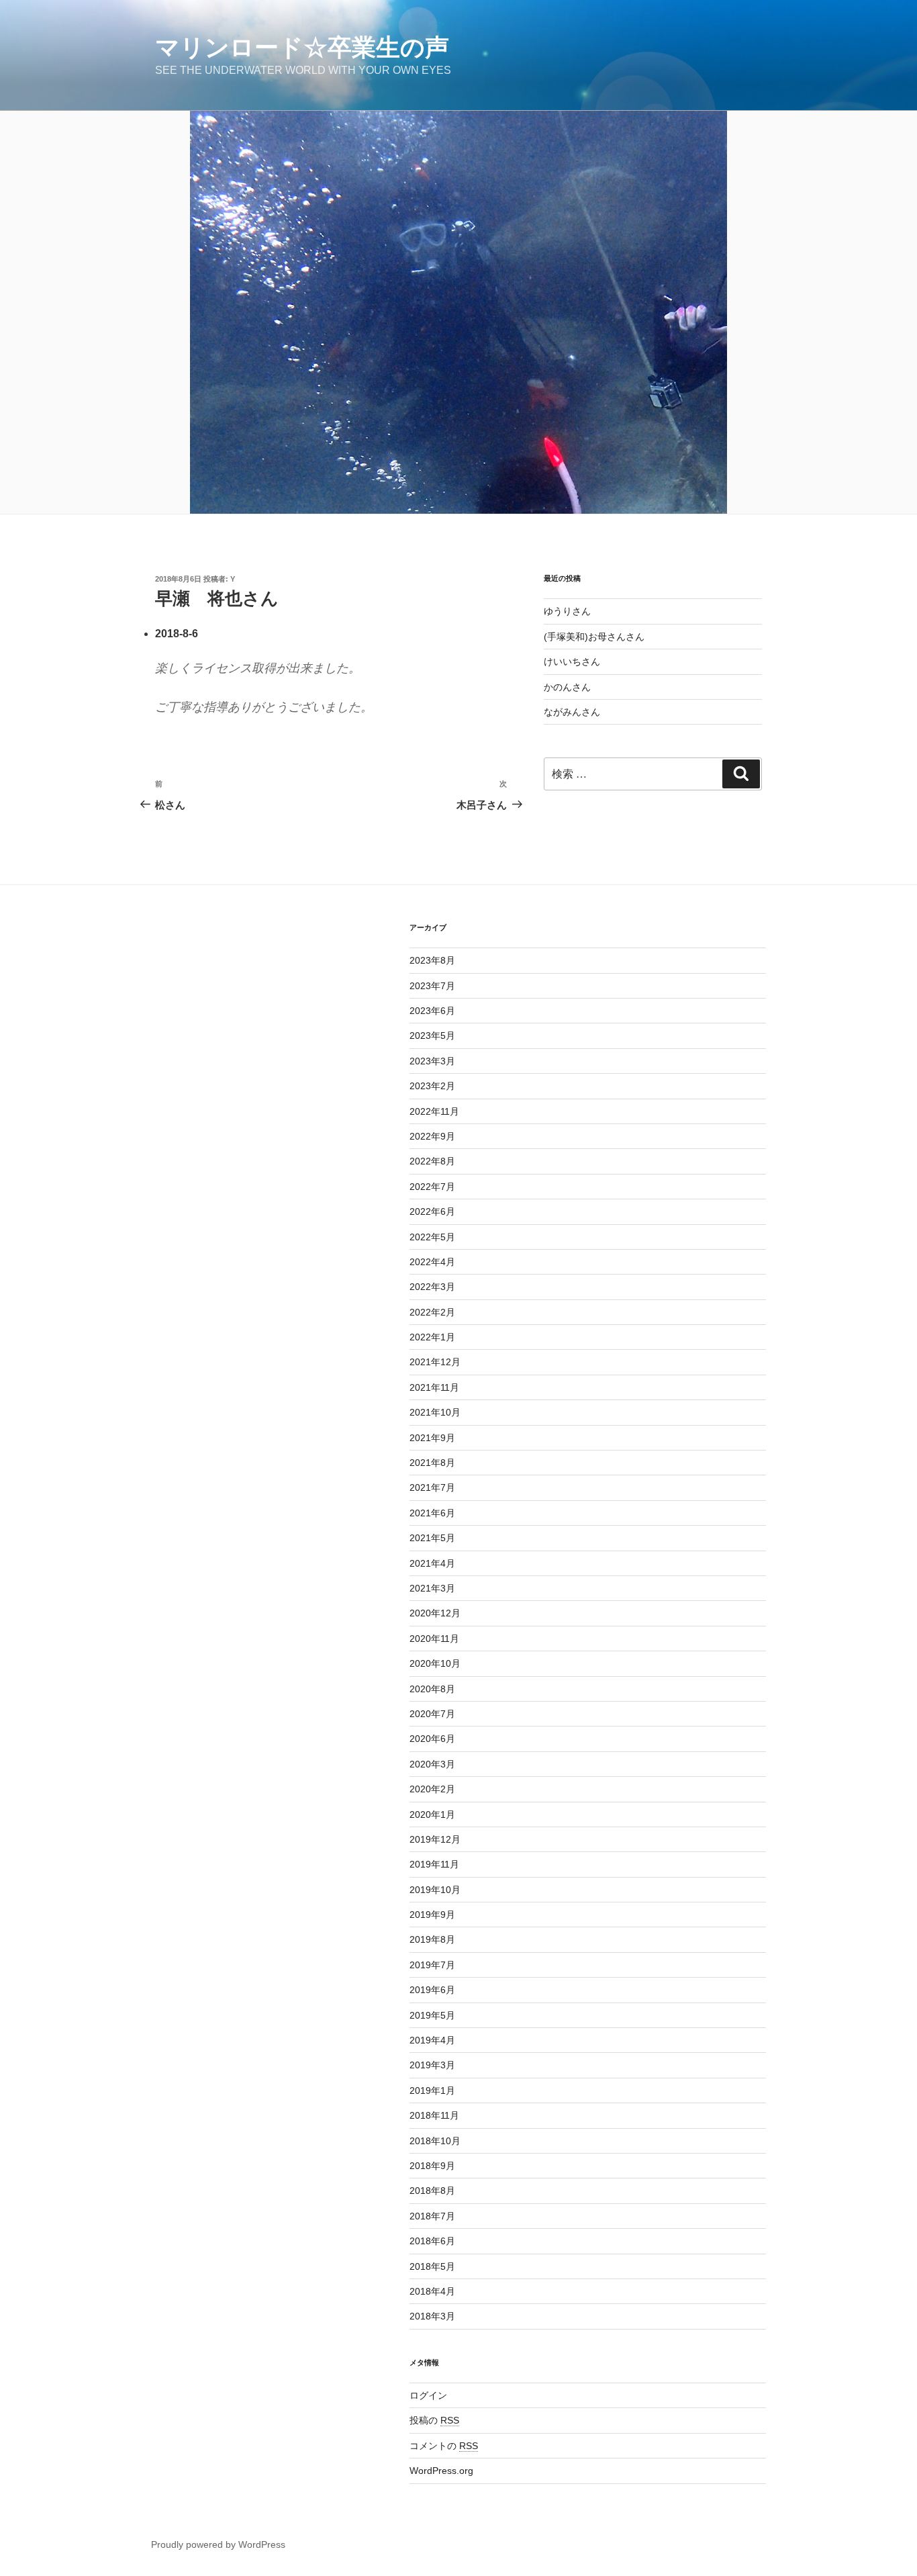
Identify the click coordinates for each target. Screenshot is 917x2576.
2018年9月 (432, 2166)
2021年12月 (435, 1362)
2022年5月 (432, 1237)
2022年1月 (432, 1337)
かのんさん (567, 687)
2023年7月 (432, 986)
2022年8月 (432, 1161)
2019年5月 (432, 2015)
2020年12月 (435, 1613)
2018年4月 (432, 2291)
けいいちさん (572, 661)
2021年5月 (432, 1538)
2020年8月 (432, 1689)
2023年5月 (432, 1036)
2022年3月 (432, 1287)
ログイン (428, 2395)
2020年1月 (432, 1814)
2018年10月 (435, 2141)
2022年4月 (432, 1262)
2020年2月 (432, 1789)
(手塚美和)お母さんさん (594, 637)
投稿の (434, 2420)
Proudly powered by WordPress (218, 2544)
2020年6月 (432, 1739)
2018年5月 (432, 2266)
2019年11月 (434, 1864)
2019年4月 (432, 2040)
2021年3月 (432, 1588)
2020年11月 (434, 1639)
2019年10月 (435, 1890)
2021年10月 (435, 1412)
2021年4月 (432, 1563)
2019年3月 (432, 2065)
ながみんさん (572, 712)
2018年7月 (432, 2216)
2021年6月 (432, 1513)
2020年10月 (435, 1663)
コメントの (444, 2446)
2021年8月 (432, 1463)
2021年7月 (432, 1487)
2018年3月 (432, 2316)
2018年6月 (432, 2241)
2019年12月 (435, 1839)
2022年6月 (432, 1211)
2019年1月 (432, 2090)
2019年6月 (432, 1990)
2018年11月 (434, 2115)
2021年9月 (432, 1438)
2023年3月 (432, 1061)
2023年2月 (432, 1086)
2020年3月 (432, 1764)
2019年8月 (432, 1939)
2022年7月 (432, 1187)
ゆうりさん (567, 611)
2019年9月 (432, 1915)
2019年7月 (432, 1965)
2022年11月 (434, 1111)
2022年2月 (432, 1312)
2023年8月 (432, 960)
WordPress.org (441, 2471)
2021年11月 (434, 1387)
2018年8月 (432, 2191)
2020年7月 (432, 1714)
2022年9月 (432, 1136)
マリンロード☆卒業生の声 (302, 47)
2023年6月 (432, 1011)
